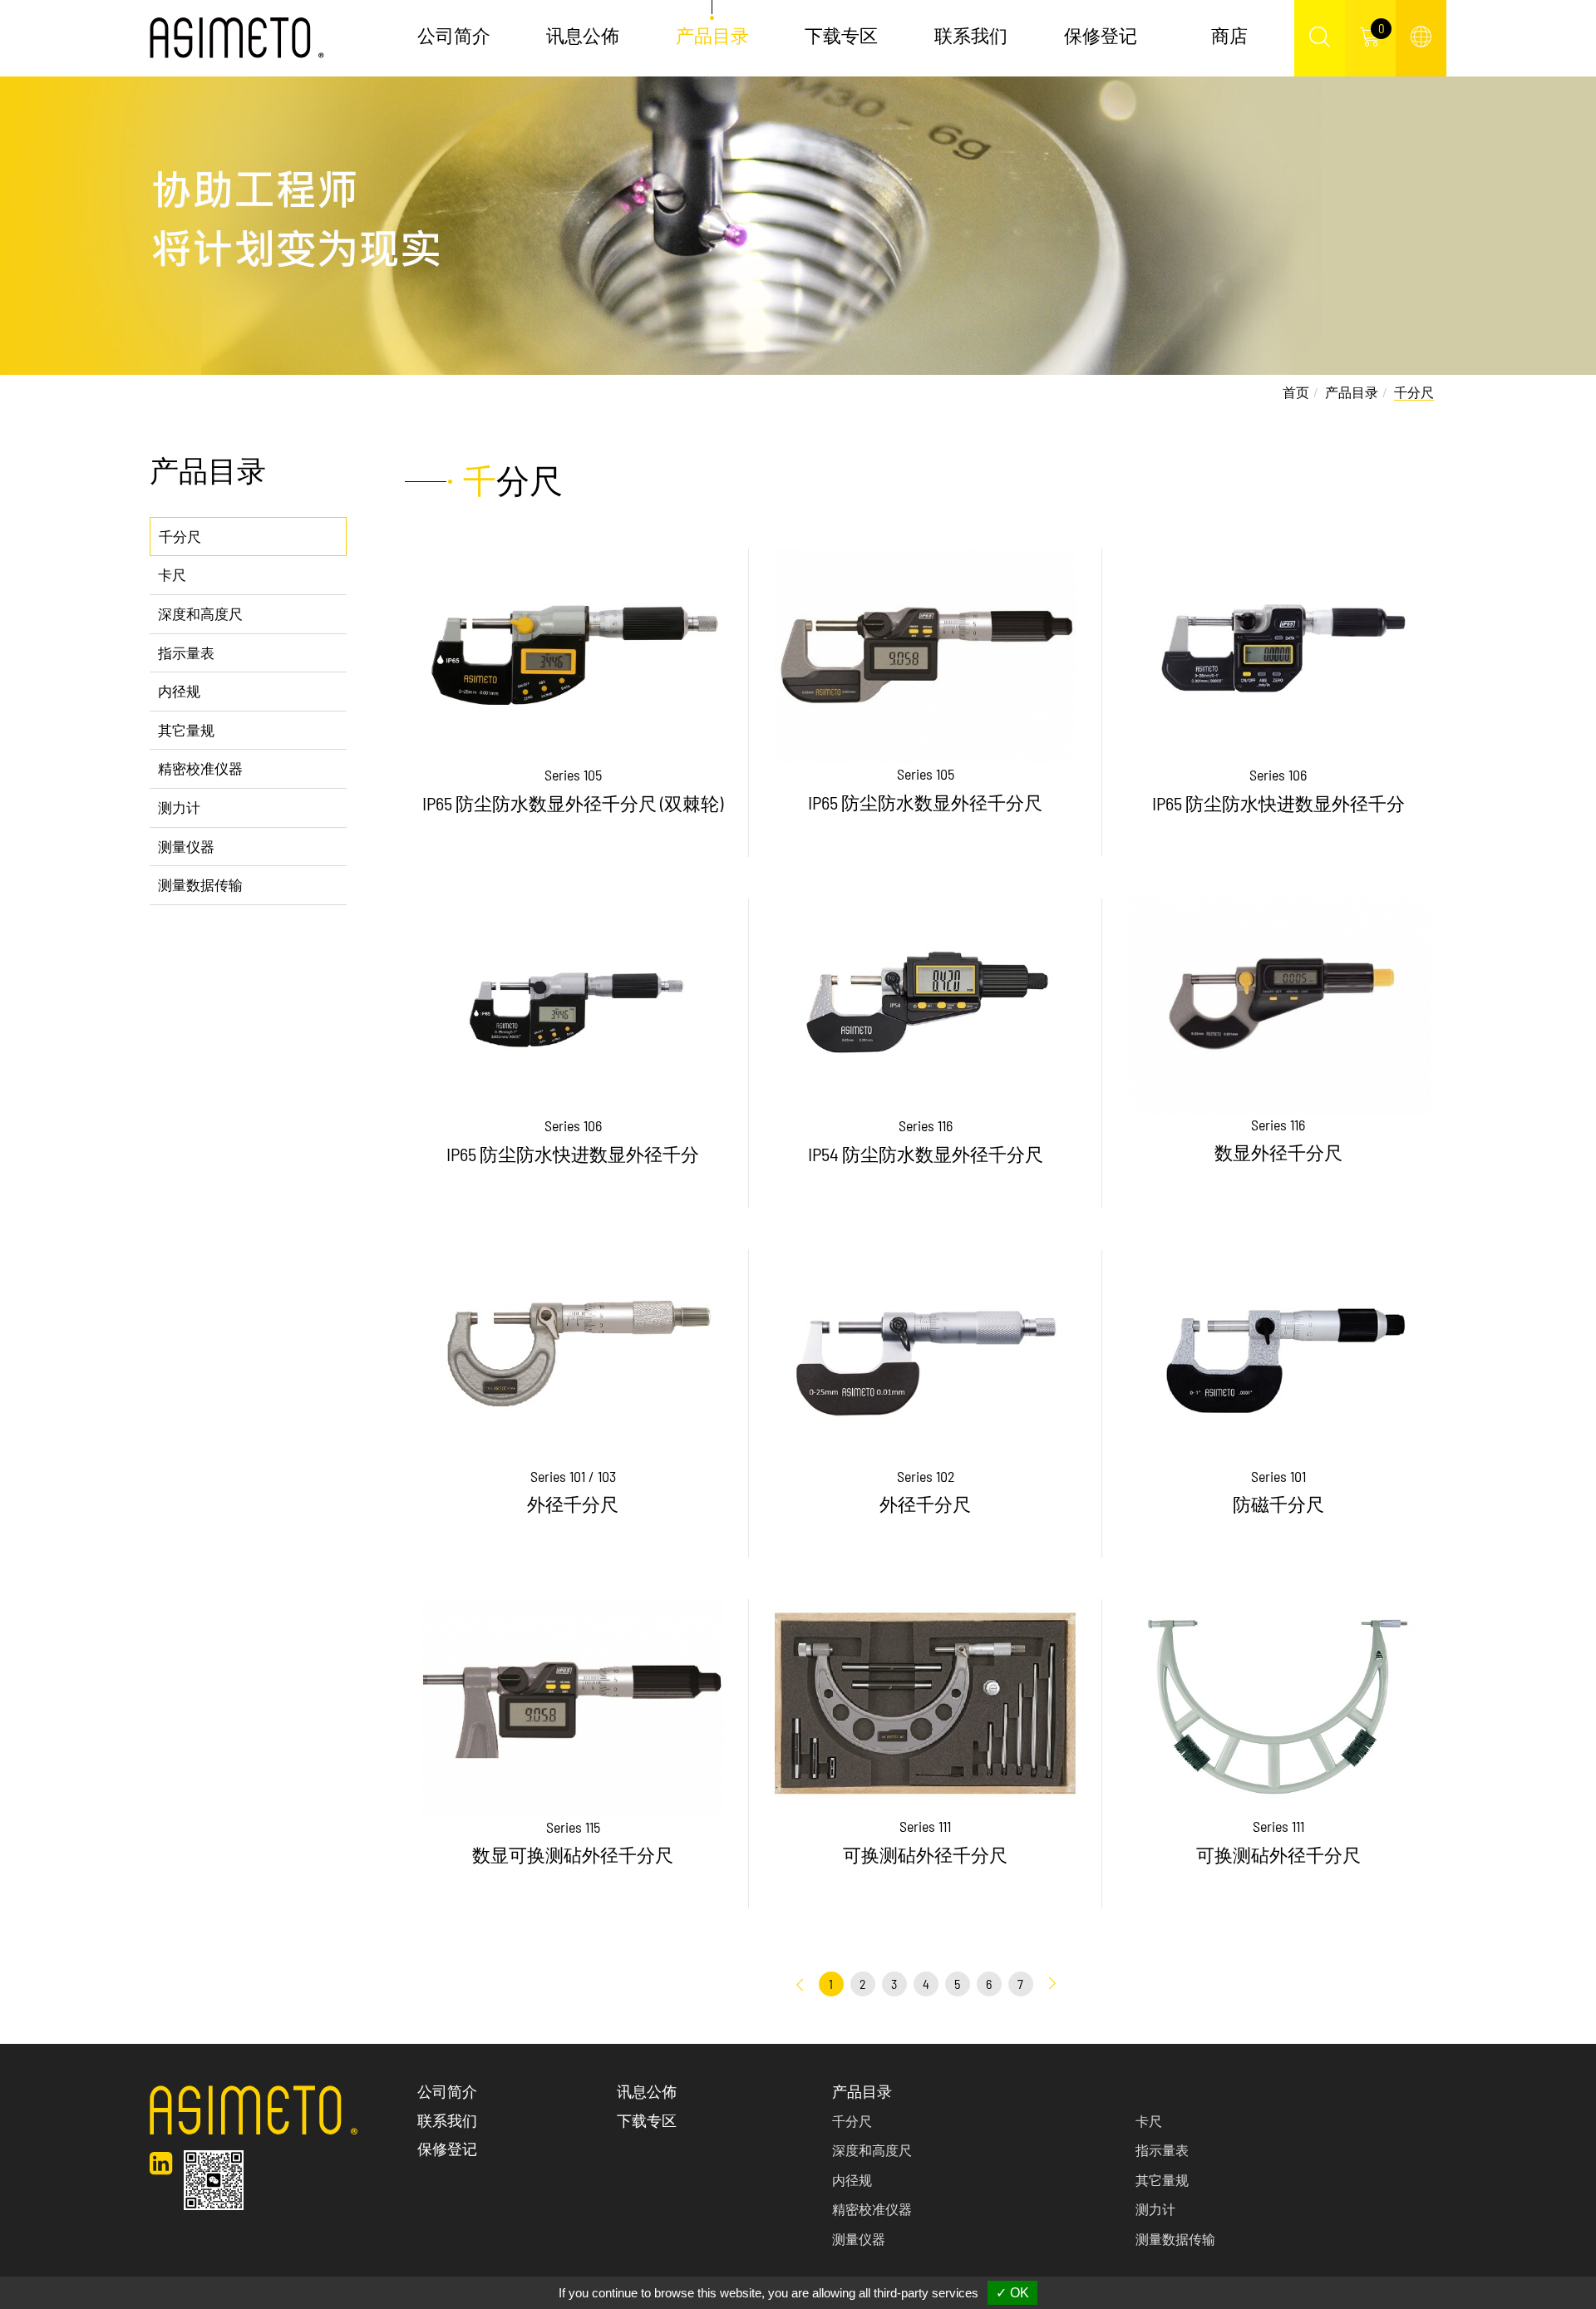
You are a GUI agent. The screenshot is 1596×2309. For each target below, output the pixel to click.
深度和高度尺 (200, 613)
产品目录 (1352, 392)
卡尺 (172, 574)
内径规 (179, 691)
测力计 (179, 807)
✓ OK (1012, 2293)
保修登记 (1101, 35)
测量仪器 (186, 846)
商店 (1229, 35)
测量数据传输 (200, 884)
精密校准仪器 (200, 768)
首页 (1296, 392)
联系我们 (971, 35)
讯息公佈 (583, 35)
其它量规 (186, 730)
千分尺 (180, 536)
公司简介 (454, 35)
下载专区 (841, 35)
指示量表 (186, 652)
